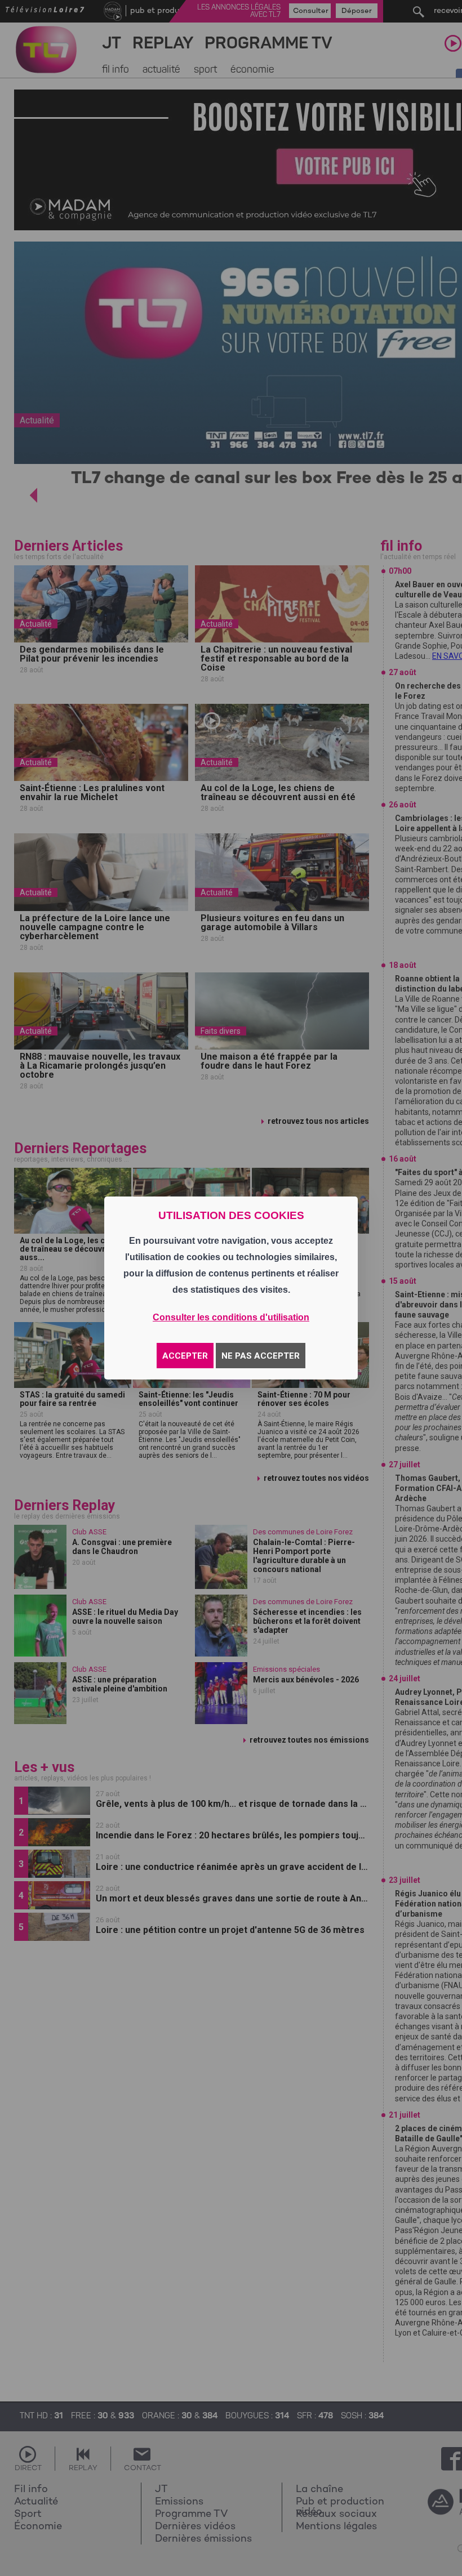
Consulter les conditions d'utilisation (231, 1317)
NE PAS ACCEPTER (261, 1356)
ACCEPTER (185, 1356)
